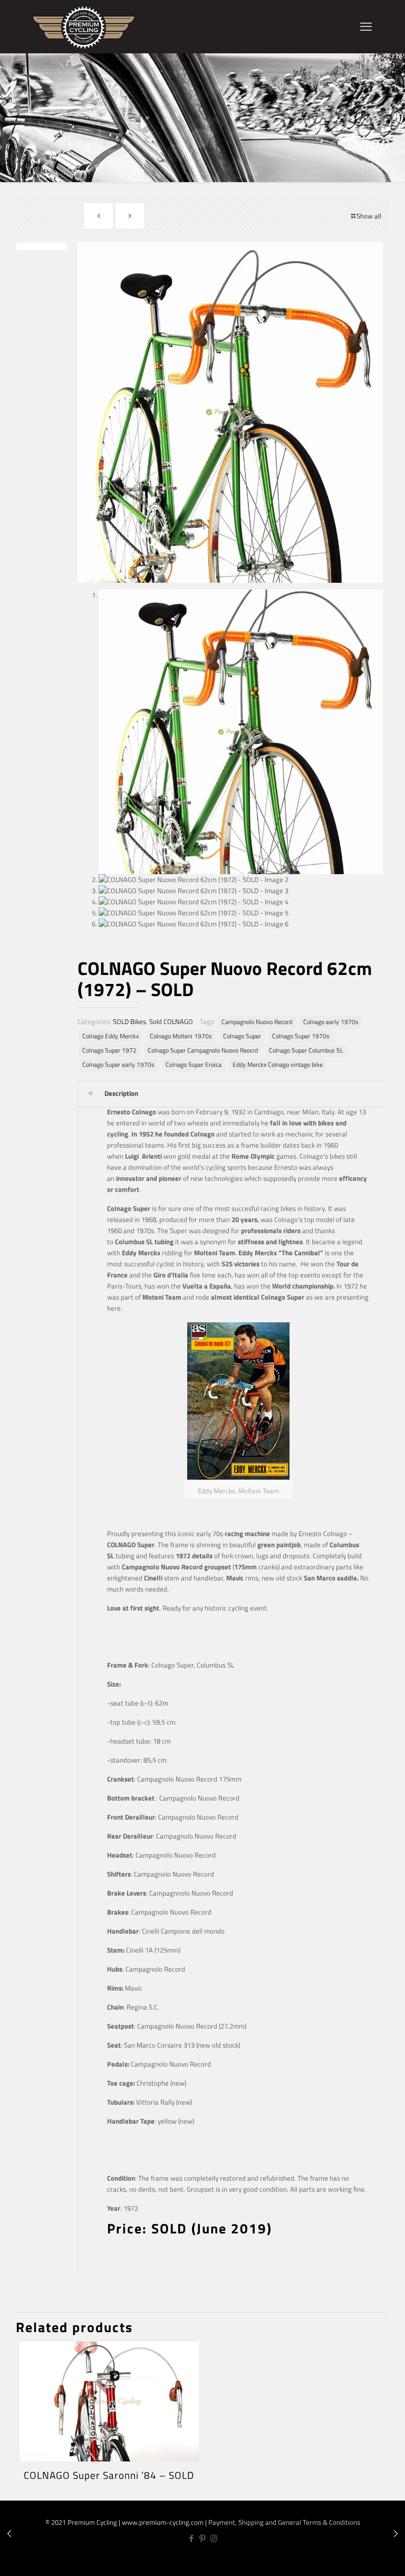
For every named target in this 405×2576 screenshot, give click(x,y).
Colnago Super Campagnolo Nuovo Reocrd (203, 1050)
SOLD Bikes (129, 1021)
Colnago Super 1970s (301, 1036)
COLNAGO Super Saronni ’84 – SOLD (109, 2475)
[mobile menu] (366, 26)
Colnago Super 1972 (109, 1050)
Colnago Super (242, 1036)
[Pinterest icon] (203, 2538)
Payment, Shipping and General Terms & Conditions (284, 2522)
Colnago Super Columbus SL (306, 1050)
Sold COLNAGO (171, 1021)
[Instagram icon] (214, 2538)
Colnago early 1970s (331, 1022)
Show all (369, 216)
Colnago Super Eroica (194, 1065)
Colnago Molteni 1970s (181, 1036)
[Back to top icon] (362, 2560)
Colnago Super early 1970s (118, 1065)
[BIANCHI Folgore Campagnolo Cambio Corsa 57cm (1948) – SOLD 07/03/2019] (9, 2534)
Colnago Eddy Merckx (110, 1036)
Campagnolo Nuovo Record (257, 1022)
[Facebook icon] (192, 2538)
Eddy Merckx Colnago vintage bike (278, 1065)
